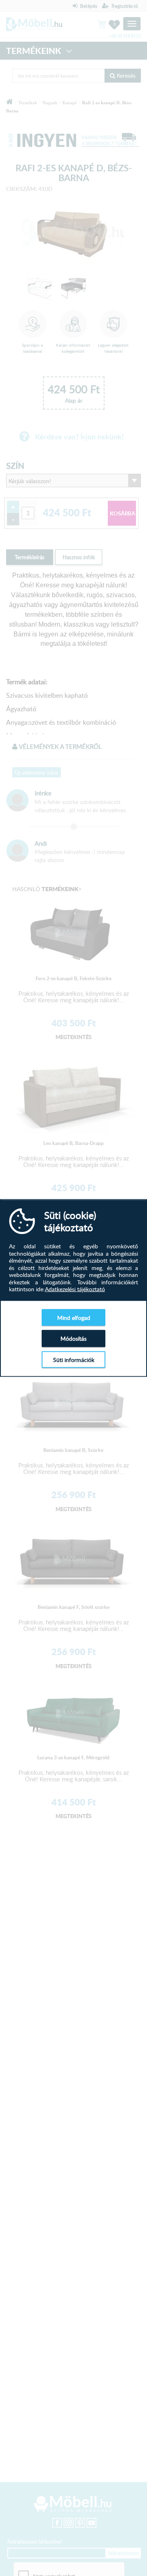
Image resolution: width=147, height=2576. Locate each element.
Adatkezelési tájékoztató (75, 1289)
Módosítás (73, 1338)
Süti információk (74, 1359)
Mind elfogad (74, 1317)
